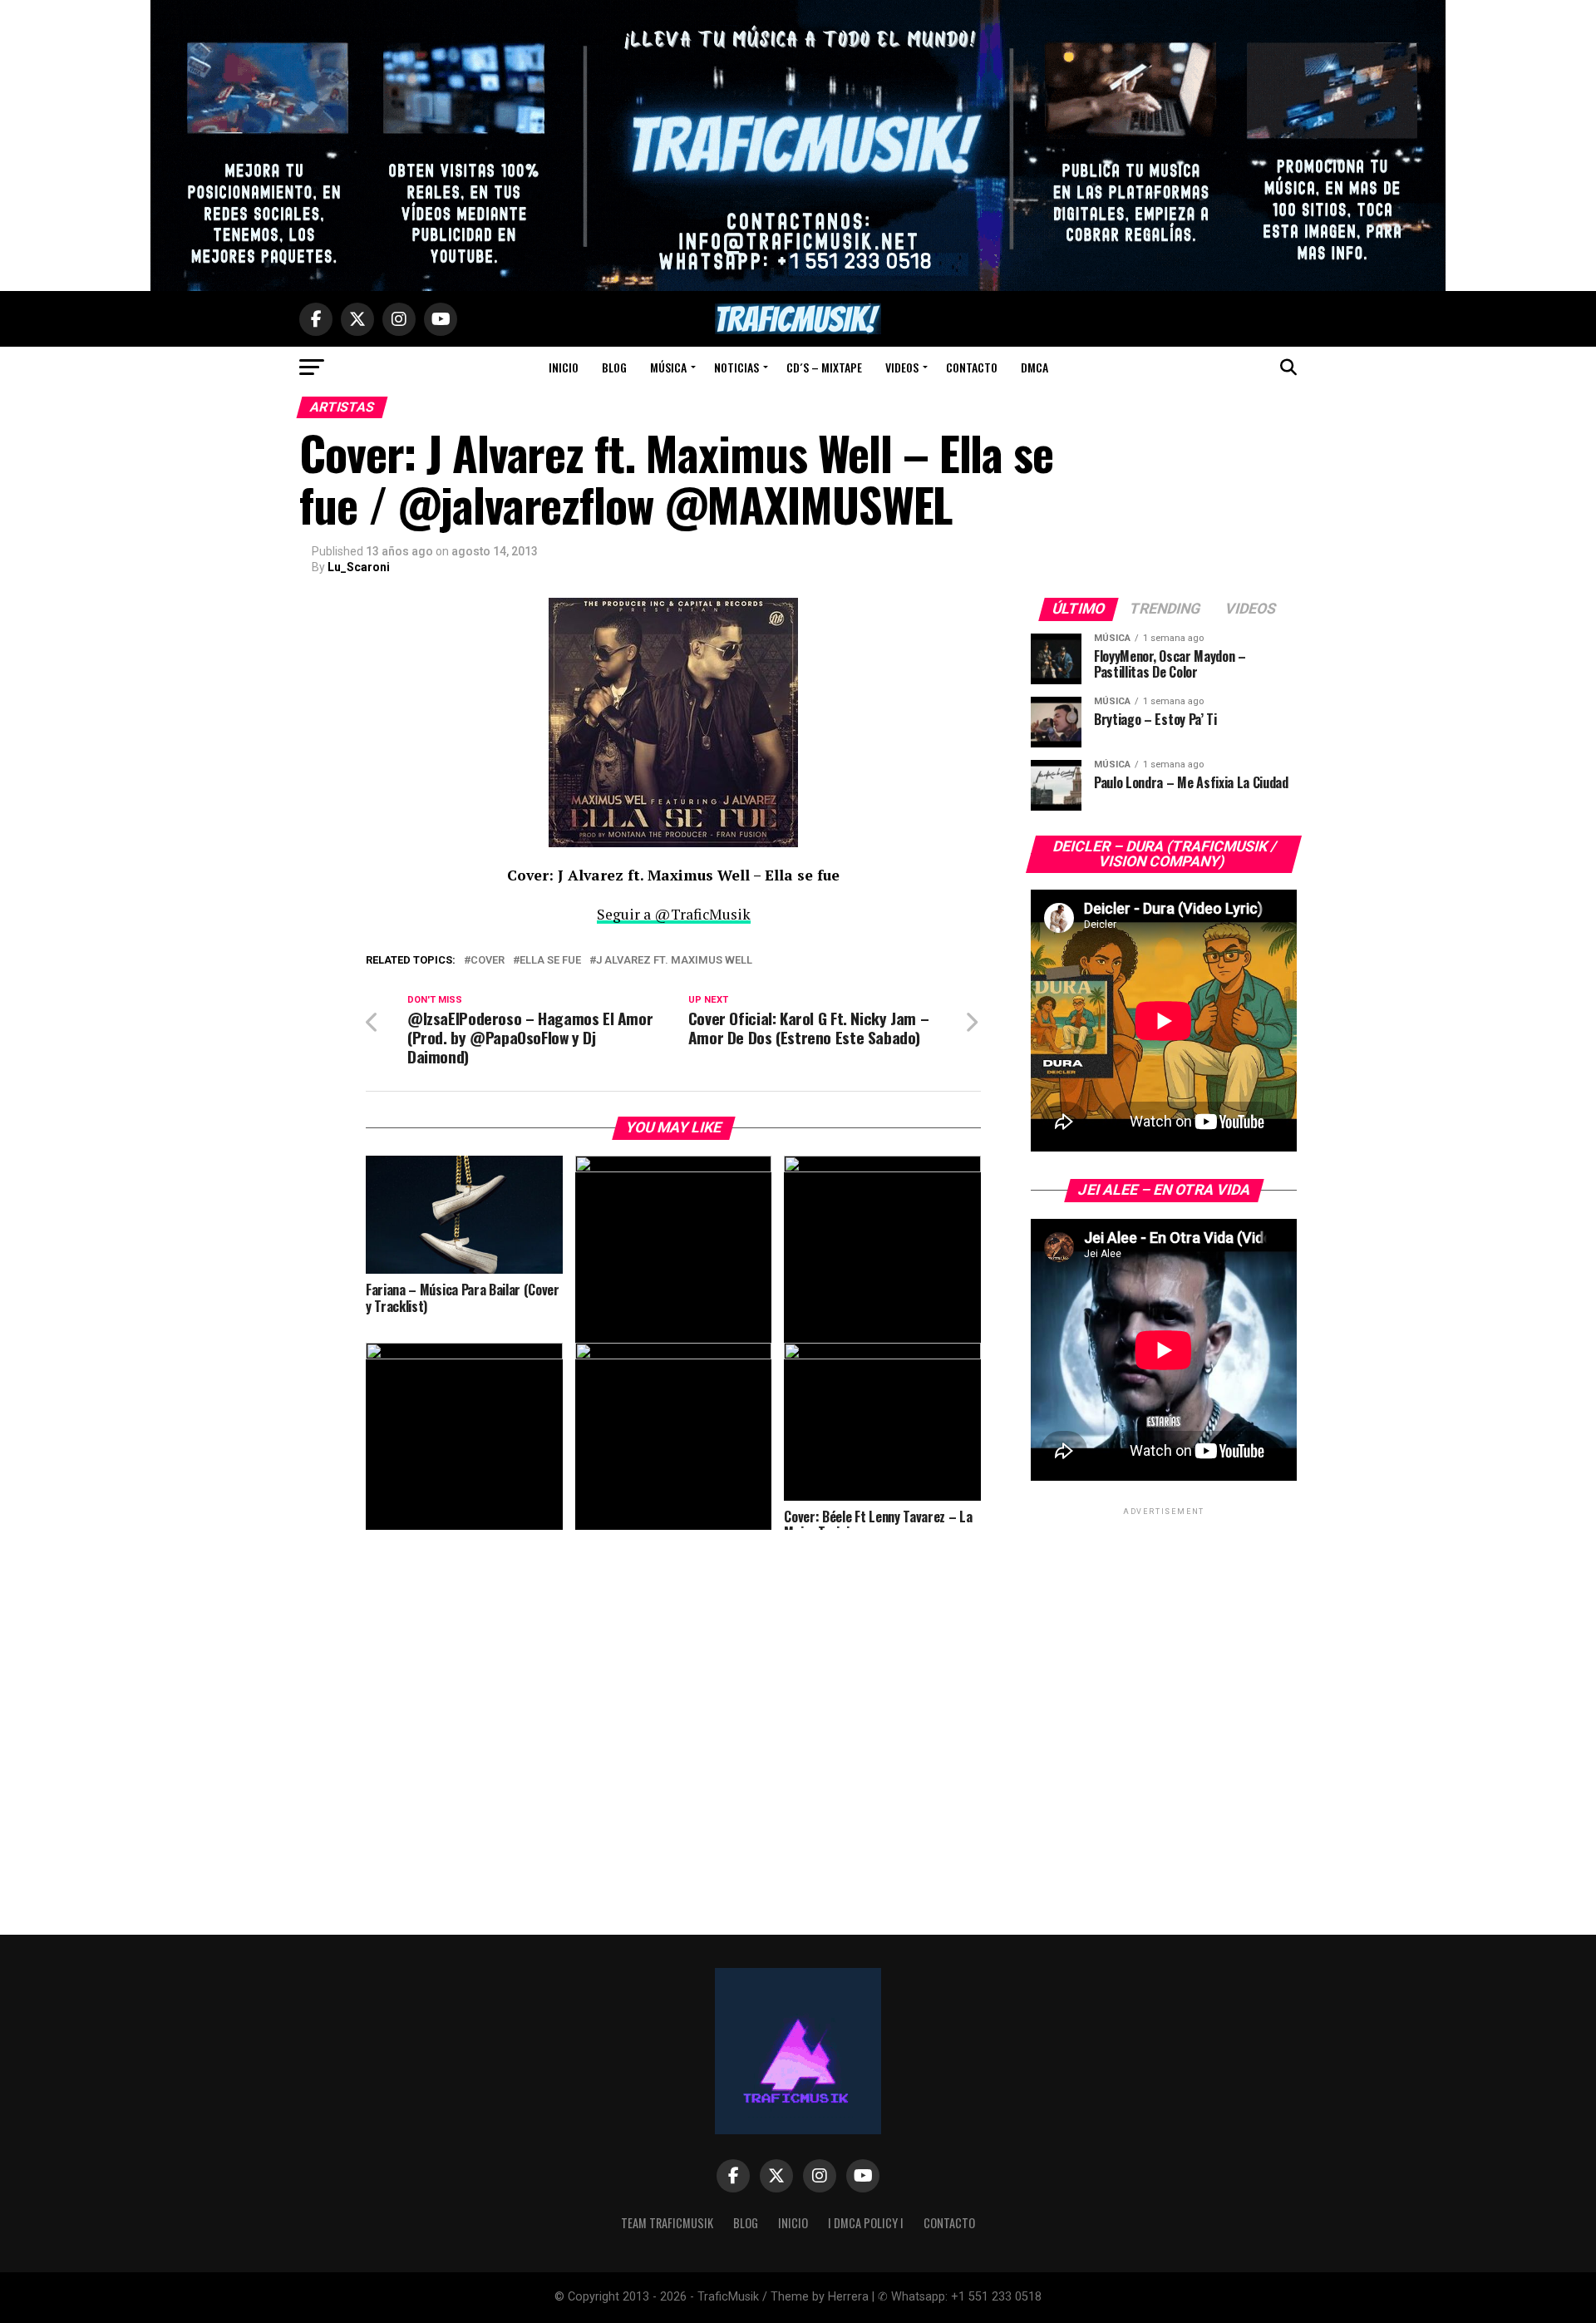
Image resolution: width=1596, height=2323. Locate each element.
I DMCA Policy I (866, 2223)
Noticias (736, 367)
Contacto (972, 367)
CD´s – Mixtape (824, 367)
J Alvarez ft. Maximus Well (674, 961)
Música (668, 367)
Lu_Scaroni (359, 567)
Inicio (564, 367)
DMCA (1034, 367)
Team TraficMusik (667, 2223)
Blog (614, 367)
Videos (902, 367)
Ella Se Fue (550, 961)
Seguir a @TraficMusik (674, 914)
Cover (488, 961)
